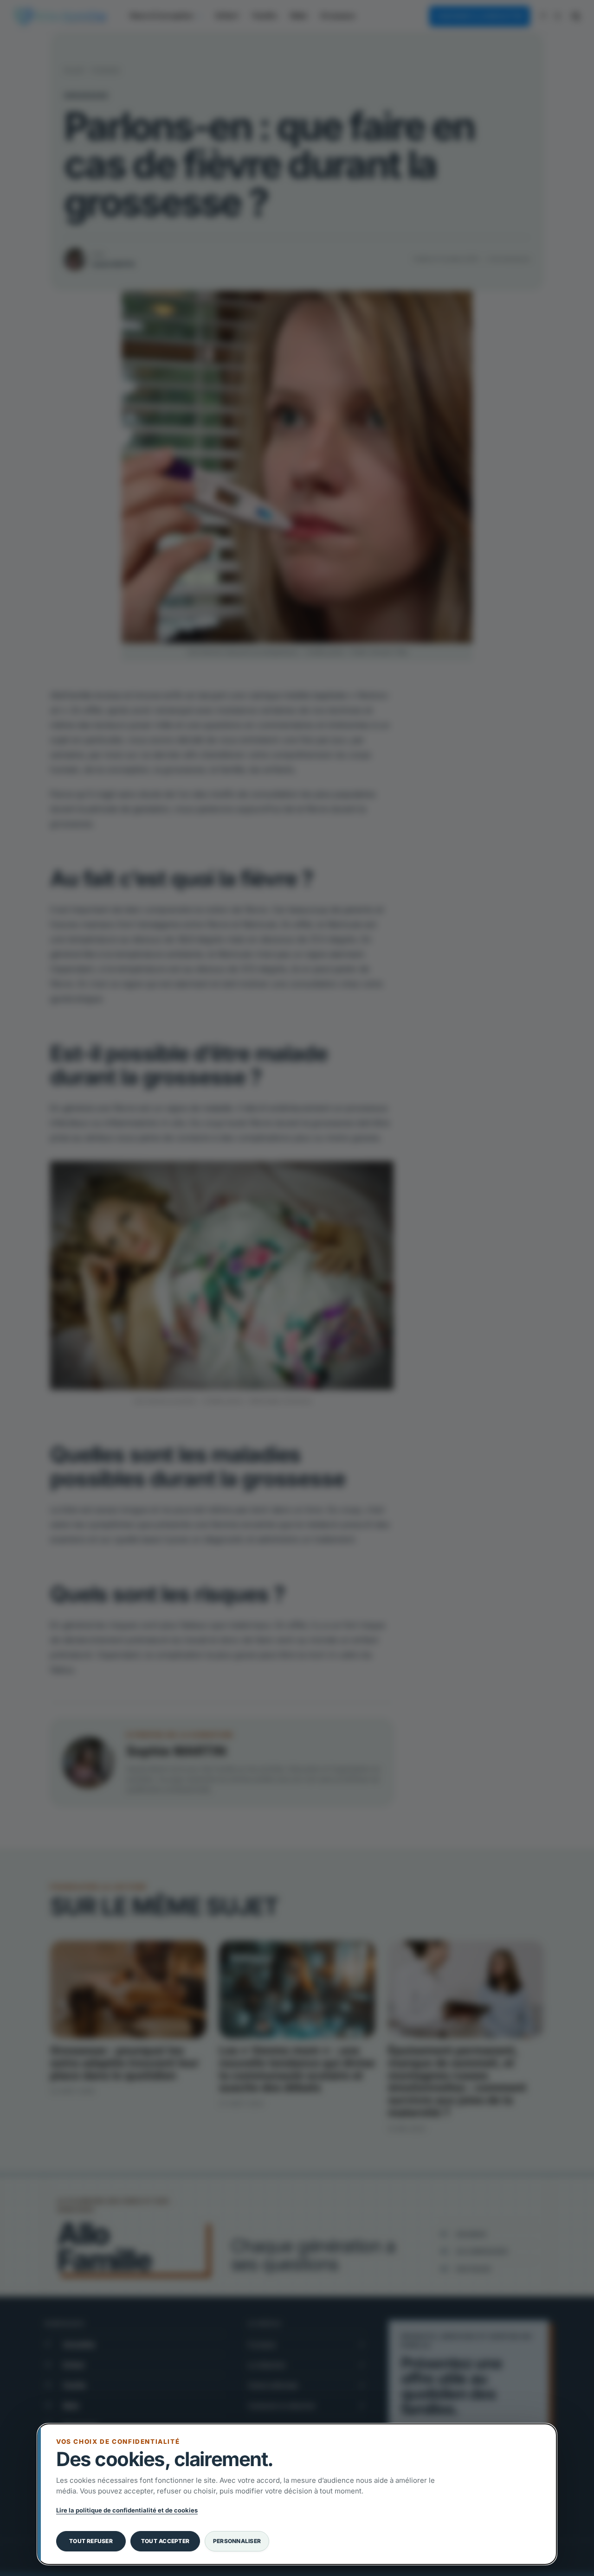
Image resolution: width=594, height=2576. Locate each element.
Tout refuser (91, 2541)
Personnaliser (237, 2541)
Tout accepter (165, 2541)
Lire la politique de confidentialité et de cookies (127, 2510)
